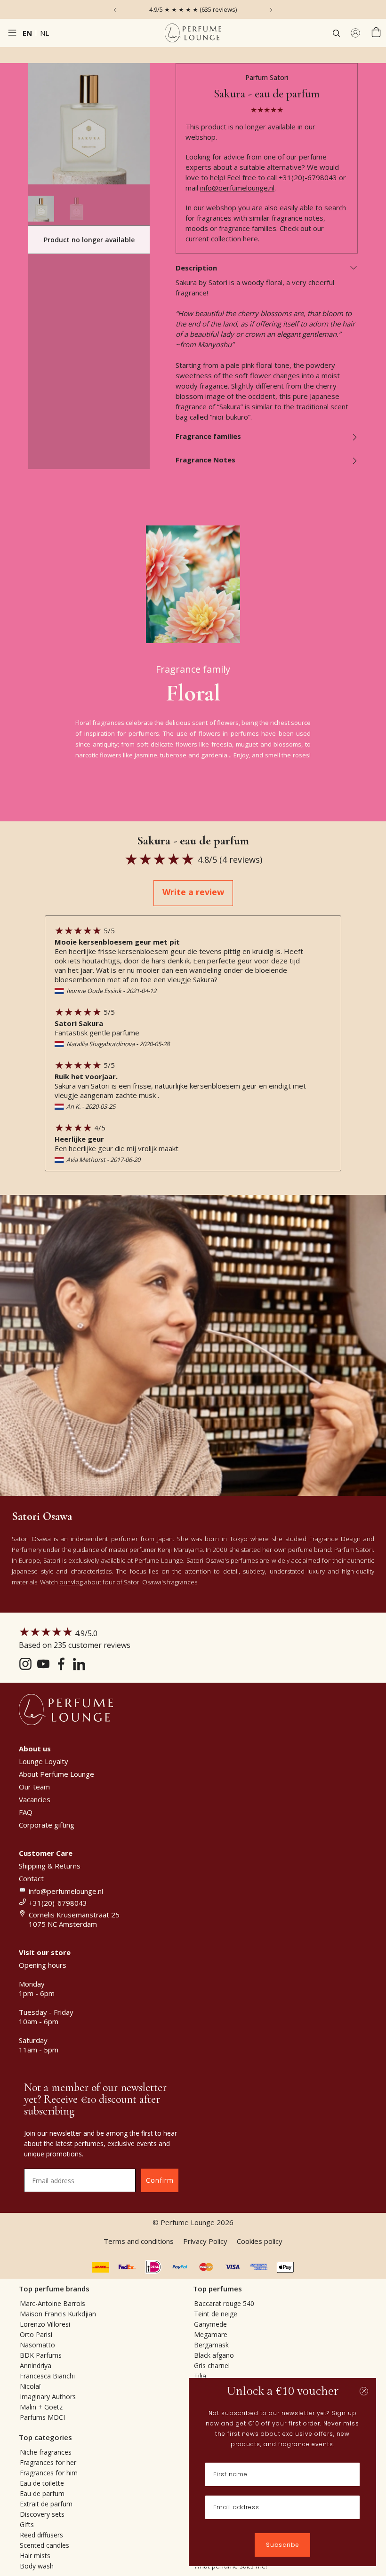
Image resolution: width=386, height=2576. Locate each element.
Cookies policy (260, 2241)
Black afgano (214, 2355)
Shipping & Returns (50, 1866)
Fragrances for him (49, 2473)
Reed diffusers (41, 2535)
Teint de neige (216, 2314)
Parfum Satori (267, 77)
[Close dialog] (364, 2391)
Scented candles (44, 2545)
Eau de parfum (42, 2493)
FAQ (26, 1812)
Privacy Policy (205, 2241)
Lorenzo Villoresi (45, 2324)
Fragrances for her (48, 2462)
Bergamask (211, 2345)
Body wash (37, 2566)
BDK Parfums (41, 2355)
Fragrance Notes (205, 460)
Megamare (211, 2334)
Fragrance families (208, 436)
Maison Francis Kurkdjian (58, 2314)
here (250, 239)
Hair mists (35, 2556)
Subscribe (282, 2545)
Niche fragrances (46, 2452)
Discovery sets (42, 2514)
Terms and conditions (139, 2241)
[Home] (193, 33)
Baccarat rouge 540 (224, 2303)
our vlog (71, 1582)
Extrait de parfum (46, 2504)
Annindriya (36, 2365)
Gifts (27, 2524)
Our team (34, 1787)
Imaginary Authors (48, 2397)
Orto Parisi (36, 2334)
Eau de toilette (42, 2483)
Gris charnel (212, 2365)
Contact (31, 1878)
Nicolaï (30, 2386)
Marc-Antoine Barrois (52, 2303)
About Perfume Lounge (56, 1774)
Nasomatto (37, 2345)
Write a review (193, 892)
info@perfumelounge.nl (237, 188)
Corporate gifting (47, 1825)
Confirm (160, 2180)
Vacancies (35, 1799)
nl (44, 33)
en (27, 33)
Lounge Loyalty (44, 1761)
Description (196, 268)
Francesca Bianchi (47, 2376)
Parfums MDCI (42, 2417)
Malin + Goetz (41, 2407)
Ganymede (210, 2324)
